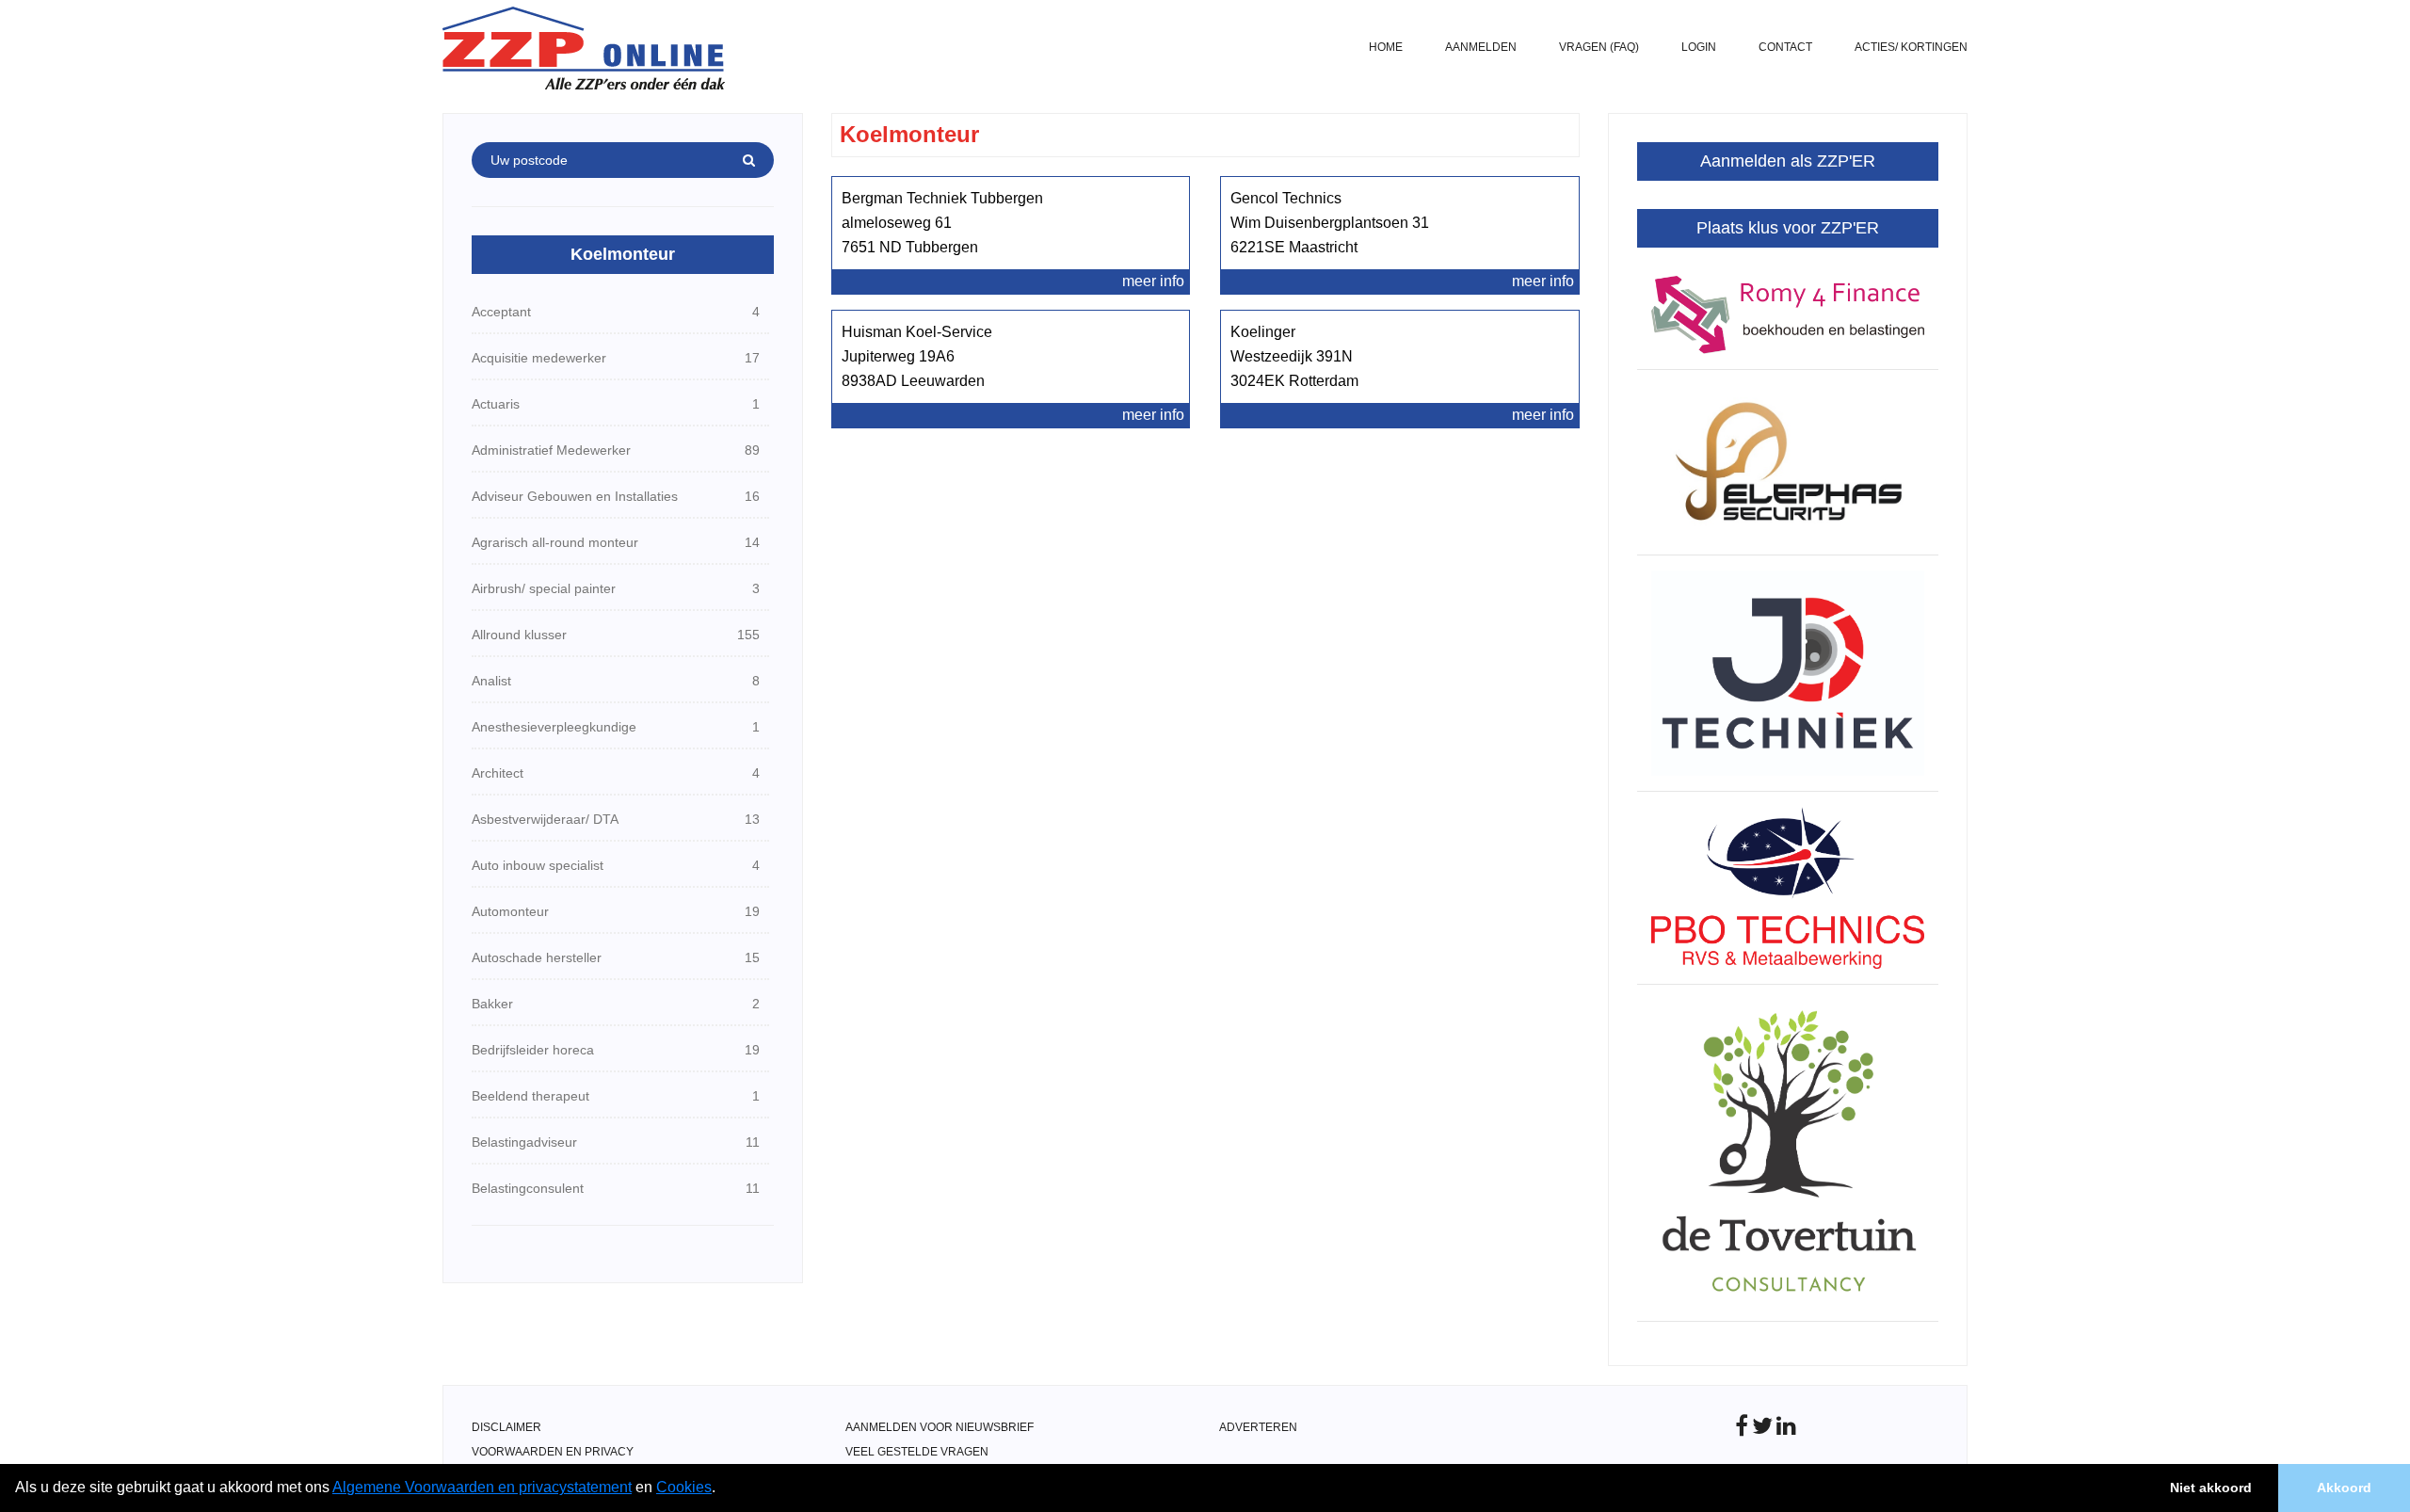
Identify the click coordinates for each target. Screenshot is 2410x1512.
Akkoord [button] (2344, 1488)
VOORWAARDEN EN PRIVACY (553, 1452)
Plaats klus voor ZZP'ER (1788, 228)
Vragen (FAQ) (1599, 47)
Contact (1785, 47)
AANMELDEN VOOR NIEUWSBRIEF (940, 1427)
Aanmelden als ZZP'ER (1788, 161)
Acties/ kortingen (1911, 47)
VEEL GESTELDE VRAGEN (917, 1452)
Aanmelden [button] (1481, 47)
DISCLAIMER (506, 1427)
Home (1386, 47)
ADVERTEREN (1258, 1427)
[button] (722, 1489)
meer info (1153, 281)
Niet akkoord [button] (2211, 1488)
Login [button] (1699, 47)
